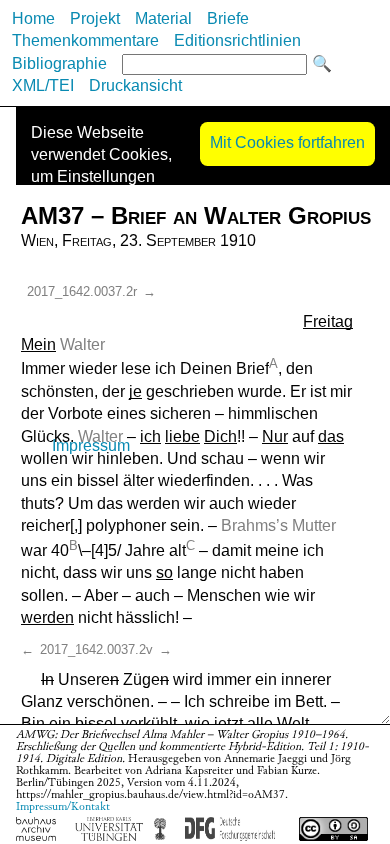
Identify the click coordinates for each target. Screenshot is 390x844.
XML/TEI (43, 85)
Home (33, 18)
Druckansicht (135, 85)
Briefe (228, 18)
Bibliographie (59, 63)
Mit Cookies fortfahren (287, 142)
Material (163, 18)
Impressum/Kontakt (63, 806)
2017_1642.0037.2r (82, 291)
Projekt (95, 18)
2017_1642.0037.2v (96, 649)
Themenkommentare (85, 40)
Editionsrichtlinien (237, 40)
